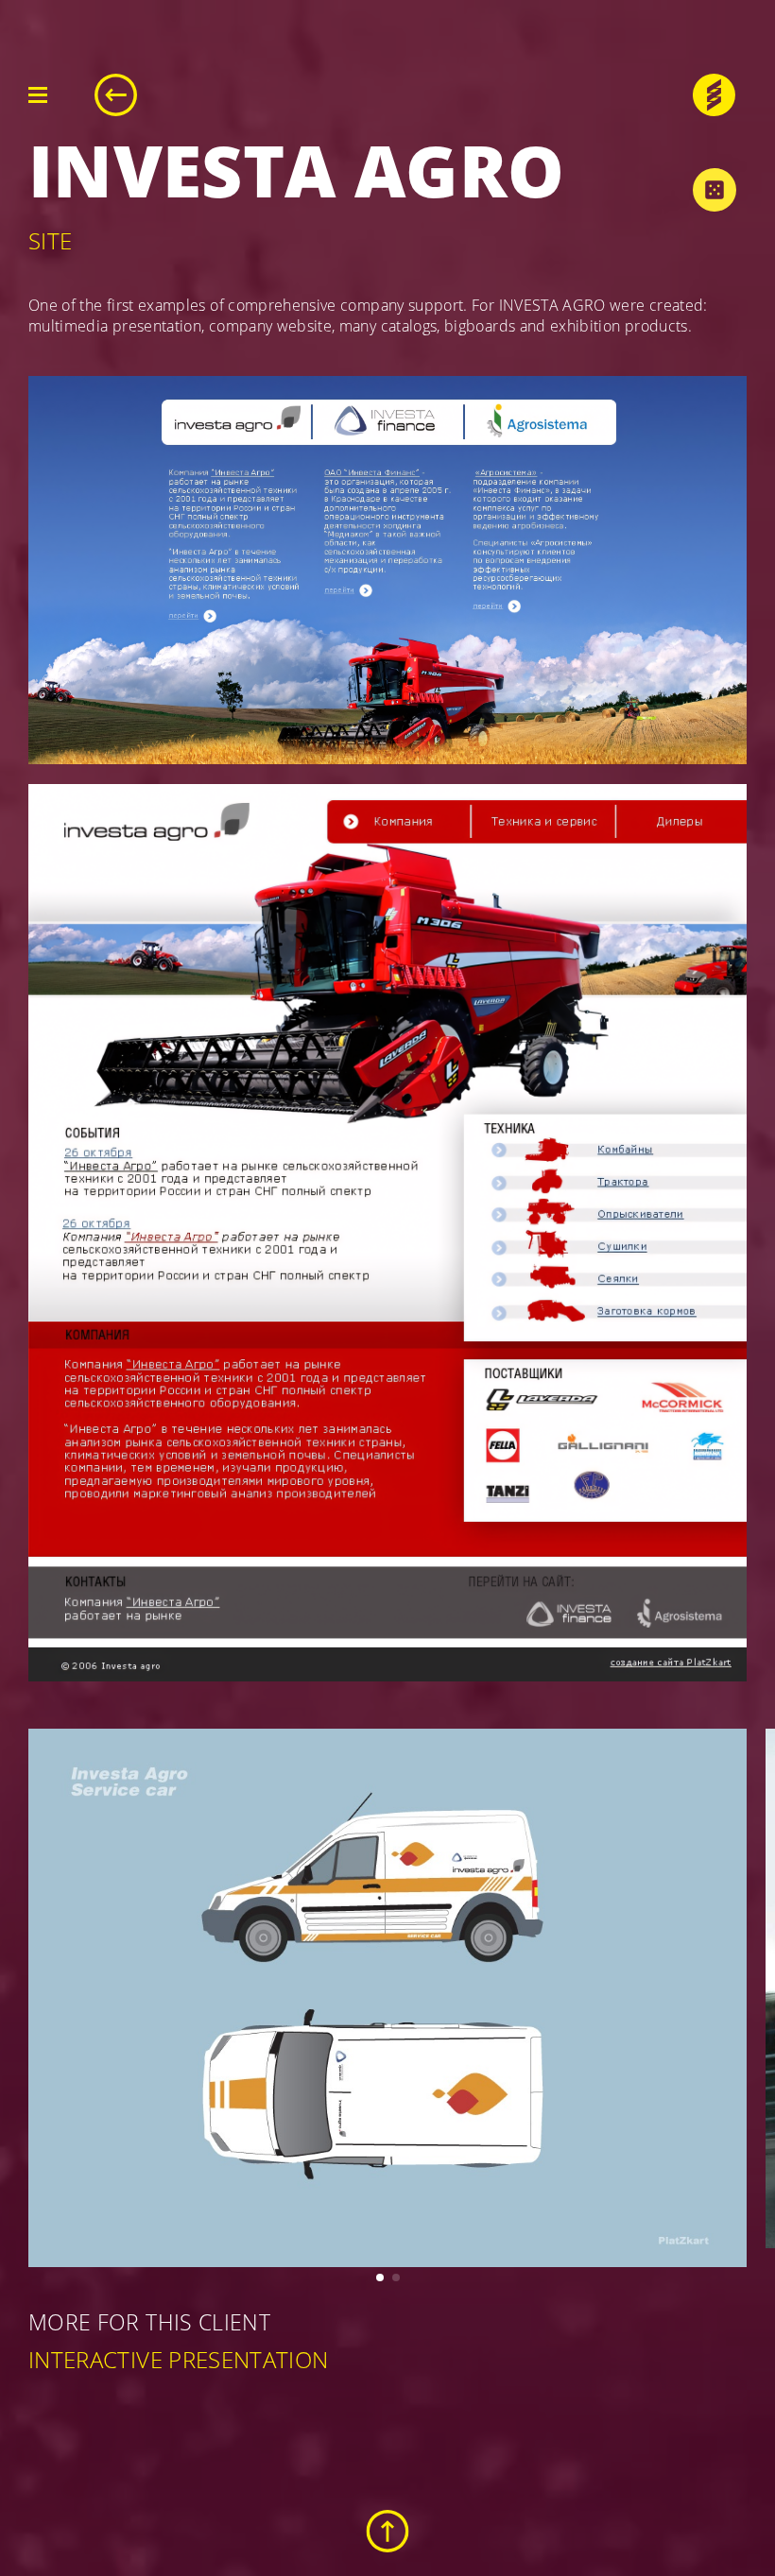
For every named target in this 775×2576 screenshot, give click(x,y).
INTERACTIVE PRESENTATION (178, 2359)
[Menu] (38, 95)
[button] (380, 2277)
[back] (116, 95)
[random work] (714, 189)
